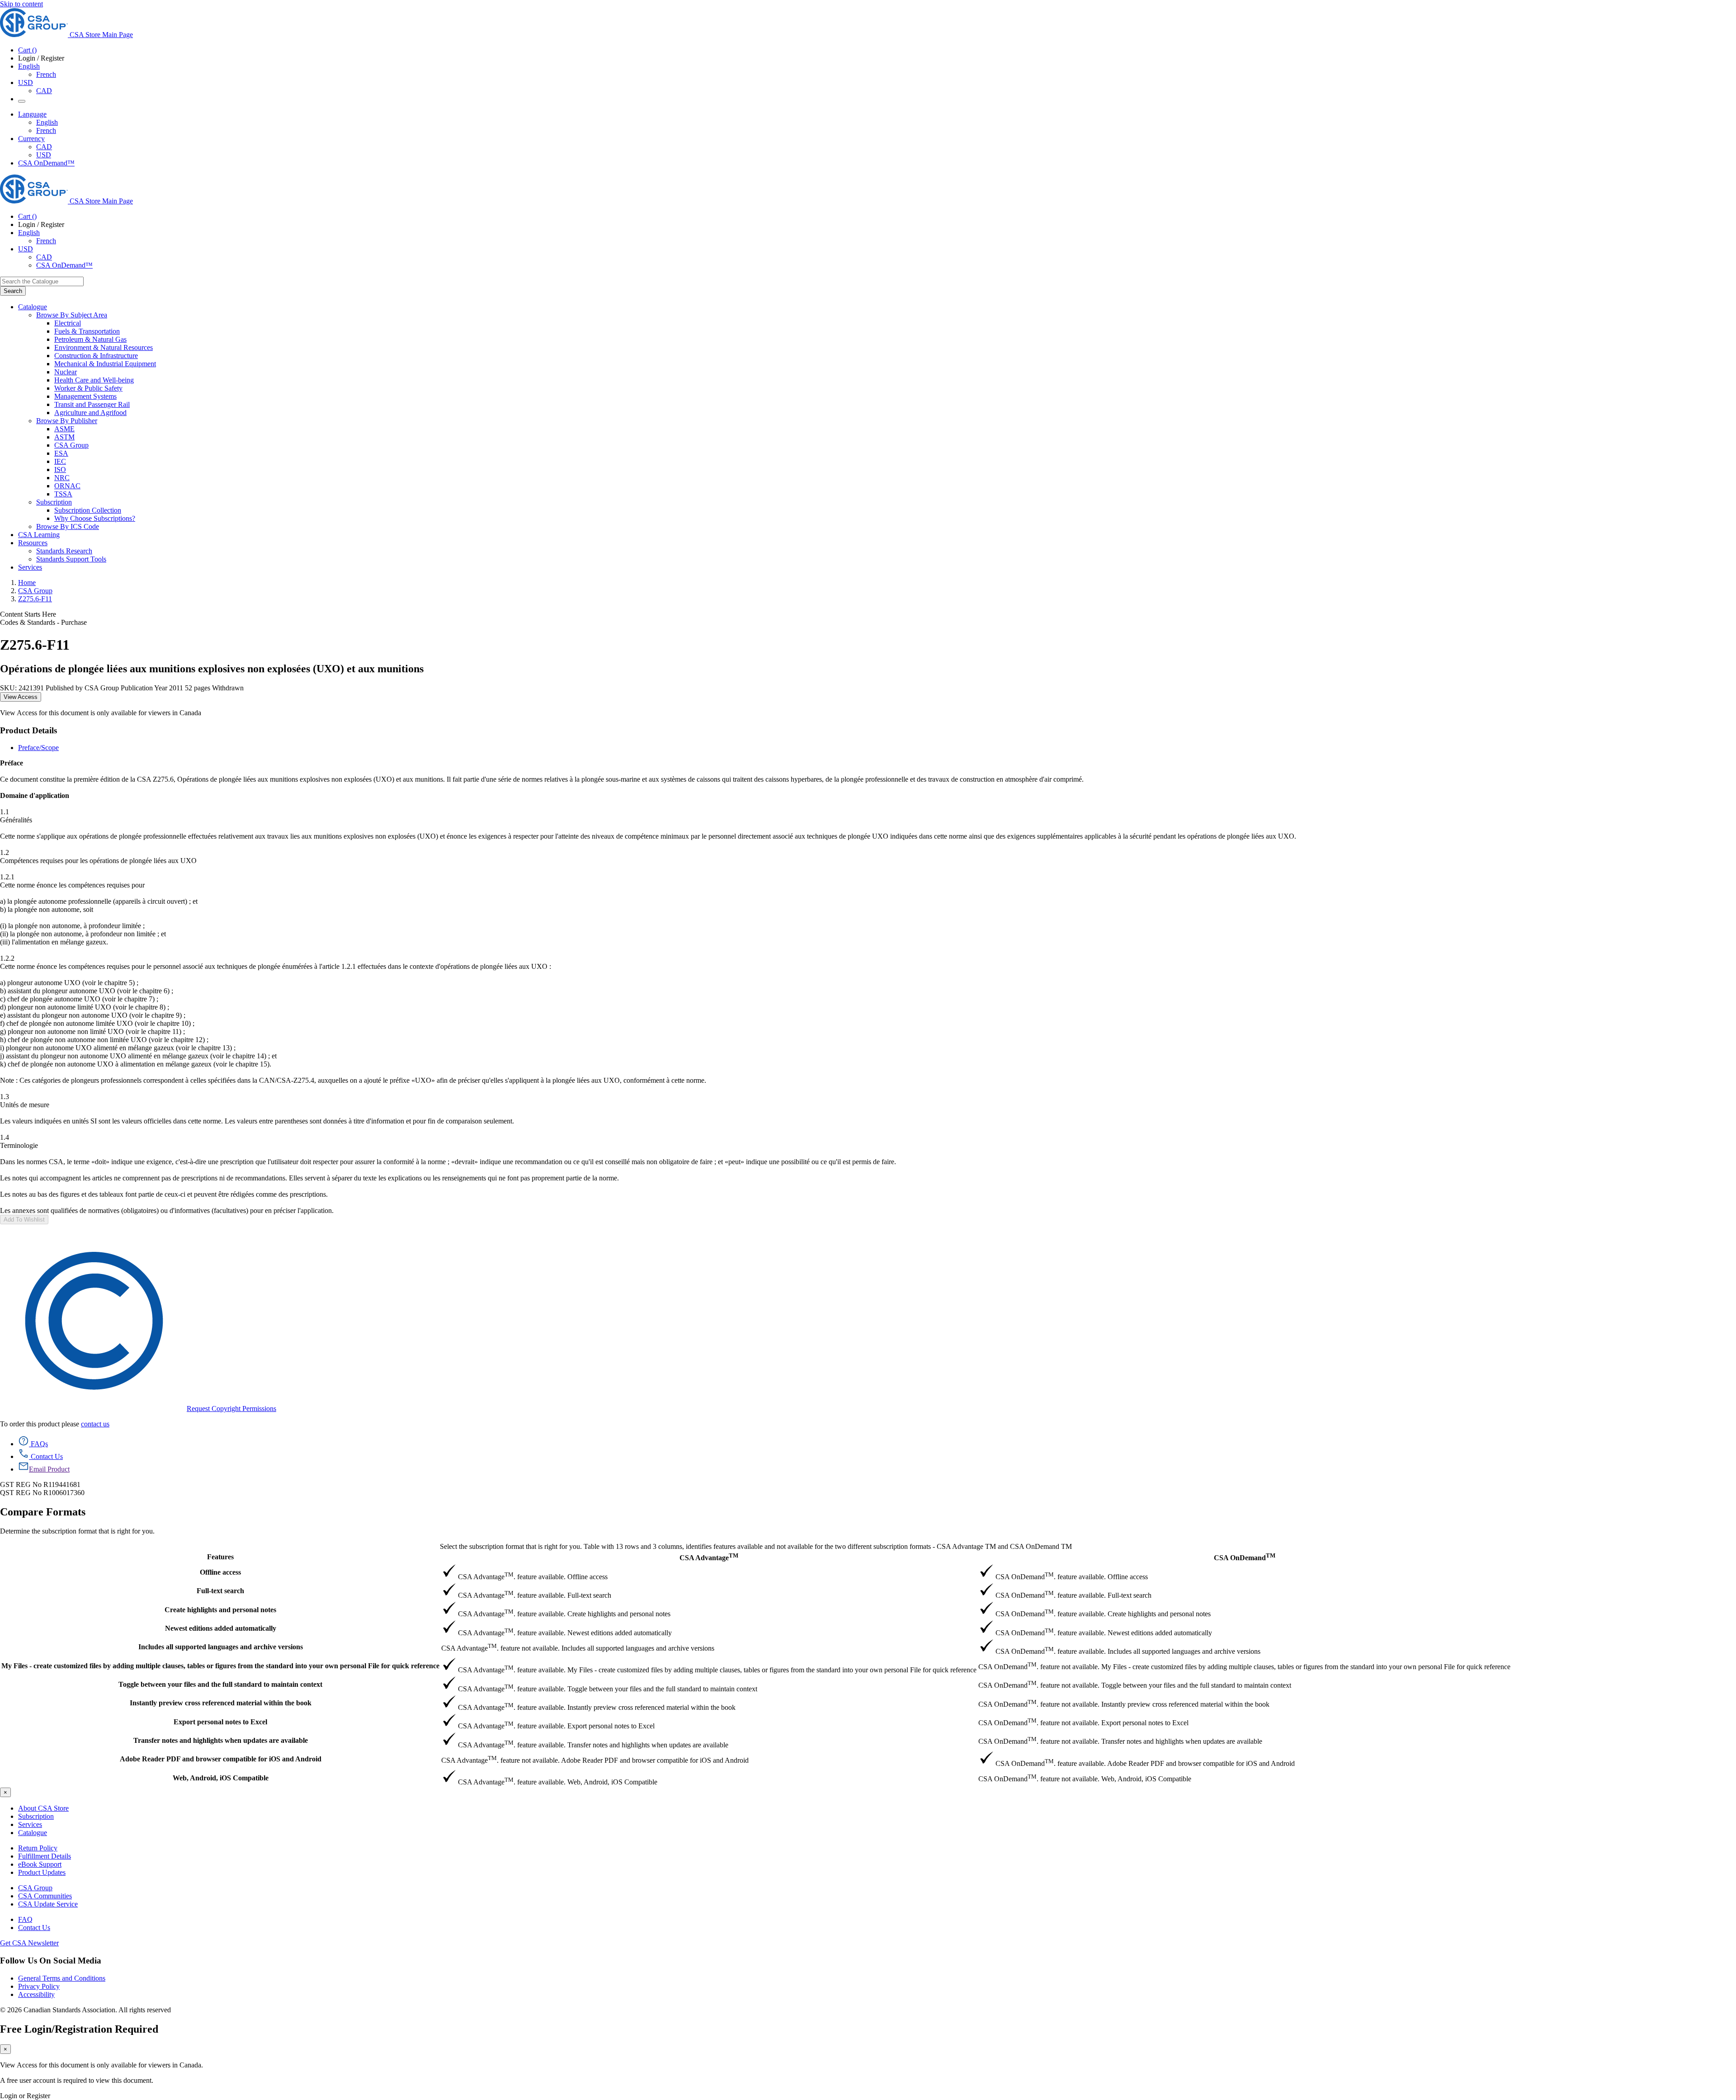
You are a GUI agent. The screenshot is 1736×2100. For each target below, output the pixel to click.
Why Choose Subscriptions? (95, 518)
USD (26, 83)
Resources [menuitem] (33, 543)
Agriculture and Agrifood (90, 413)
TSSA (63, 494)
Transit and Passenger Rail (92, 404)
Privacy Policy (39, 1986)
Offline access (220, 1572)
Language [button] (32, 114)
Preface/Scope (38, 748)
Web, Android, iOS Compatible (221, 1778)
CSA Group (71, 445)
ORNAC (67, 486)
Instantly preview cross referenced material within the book (221, 1703)
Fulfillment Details (45, 1856)
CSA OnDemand (1245, 1557)
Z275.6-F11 (35, 599)
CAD (44, 91)
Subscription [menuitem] (54, 502)
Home (27, 583)
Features (220, 1557)
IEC (60, 461)
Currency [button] (31, 139)
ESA (61, 453)
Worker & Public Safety (88, 388)
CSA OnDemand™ (46, 163)
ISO (60, 470)
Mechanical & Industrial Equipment (105, 364)
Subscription (36, 1816)
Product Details (28, 730)
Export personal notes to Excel (220, 1722)
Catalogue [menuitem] (33, 307)
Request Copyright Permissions (231, 1409)
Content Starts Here (28, 614)
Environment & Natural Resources (104, 347)
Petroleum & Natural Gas (90, 339)
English (47, 122)
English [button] (29, 66)
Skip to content (21, 4)
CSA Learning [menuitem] (39, 535)
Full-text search (220, 1591)
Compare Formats (43, 1512)
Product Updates (42, 1872)
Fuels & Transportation (87, 331)
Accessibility (36, 1994)
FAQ (25, 1919)
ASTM (64, 437)
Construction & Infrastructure (96, 356)
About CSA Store (43, 1808)
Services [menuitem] (30, 567)
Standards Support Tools (71, 559)
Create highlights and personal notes (220, 1610)
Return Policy (38, 1848)
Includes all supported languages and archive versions (221, 1647)
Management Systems (85, 396)
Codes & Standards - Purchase (43, 622)
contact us (95, 1424)
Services (30, 1824)
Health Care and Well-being (94, 380)
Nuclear (66, 372)
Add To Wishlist (24, 1220)
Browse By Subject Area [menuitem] (72, 315)
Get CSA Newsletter (29, 1943)
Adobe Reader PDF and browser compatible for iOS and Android (221, 1759)
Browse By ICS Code (68, 526)
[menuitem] (895, 323)
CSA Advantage (709, 1557)
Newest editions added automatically (221, 1628)
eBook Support (40, 1864)
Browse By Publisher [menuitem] (67, 421)
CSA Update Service (48, 1904)
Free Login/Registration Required (79, 2029)
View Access (21, 697)
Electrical (68, 323)
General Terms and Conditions (62, 1978)
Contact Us (34, 1928)
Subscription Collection (88, 510)
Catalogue (33, 1833)
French (46, 74)
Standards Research (64, 551)
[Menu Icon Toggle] (22, 101)
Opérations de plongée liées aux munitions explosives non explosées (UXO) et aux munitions (212, 669)
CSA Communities (45, 1896)
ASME (64, 429)
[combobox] (42, 281)
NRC (62, 478)
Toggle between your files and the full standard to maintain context (220, 1684)
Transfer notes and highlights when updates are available (221, 1740)
